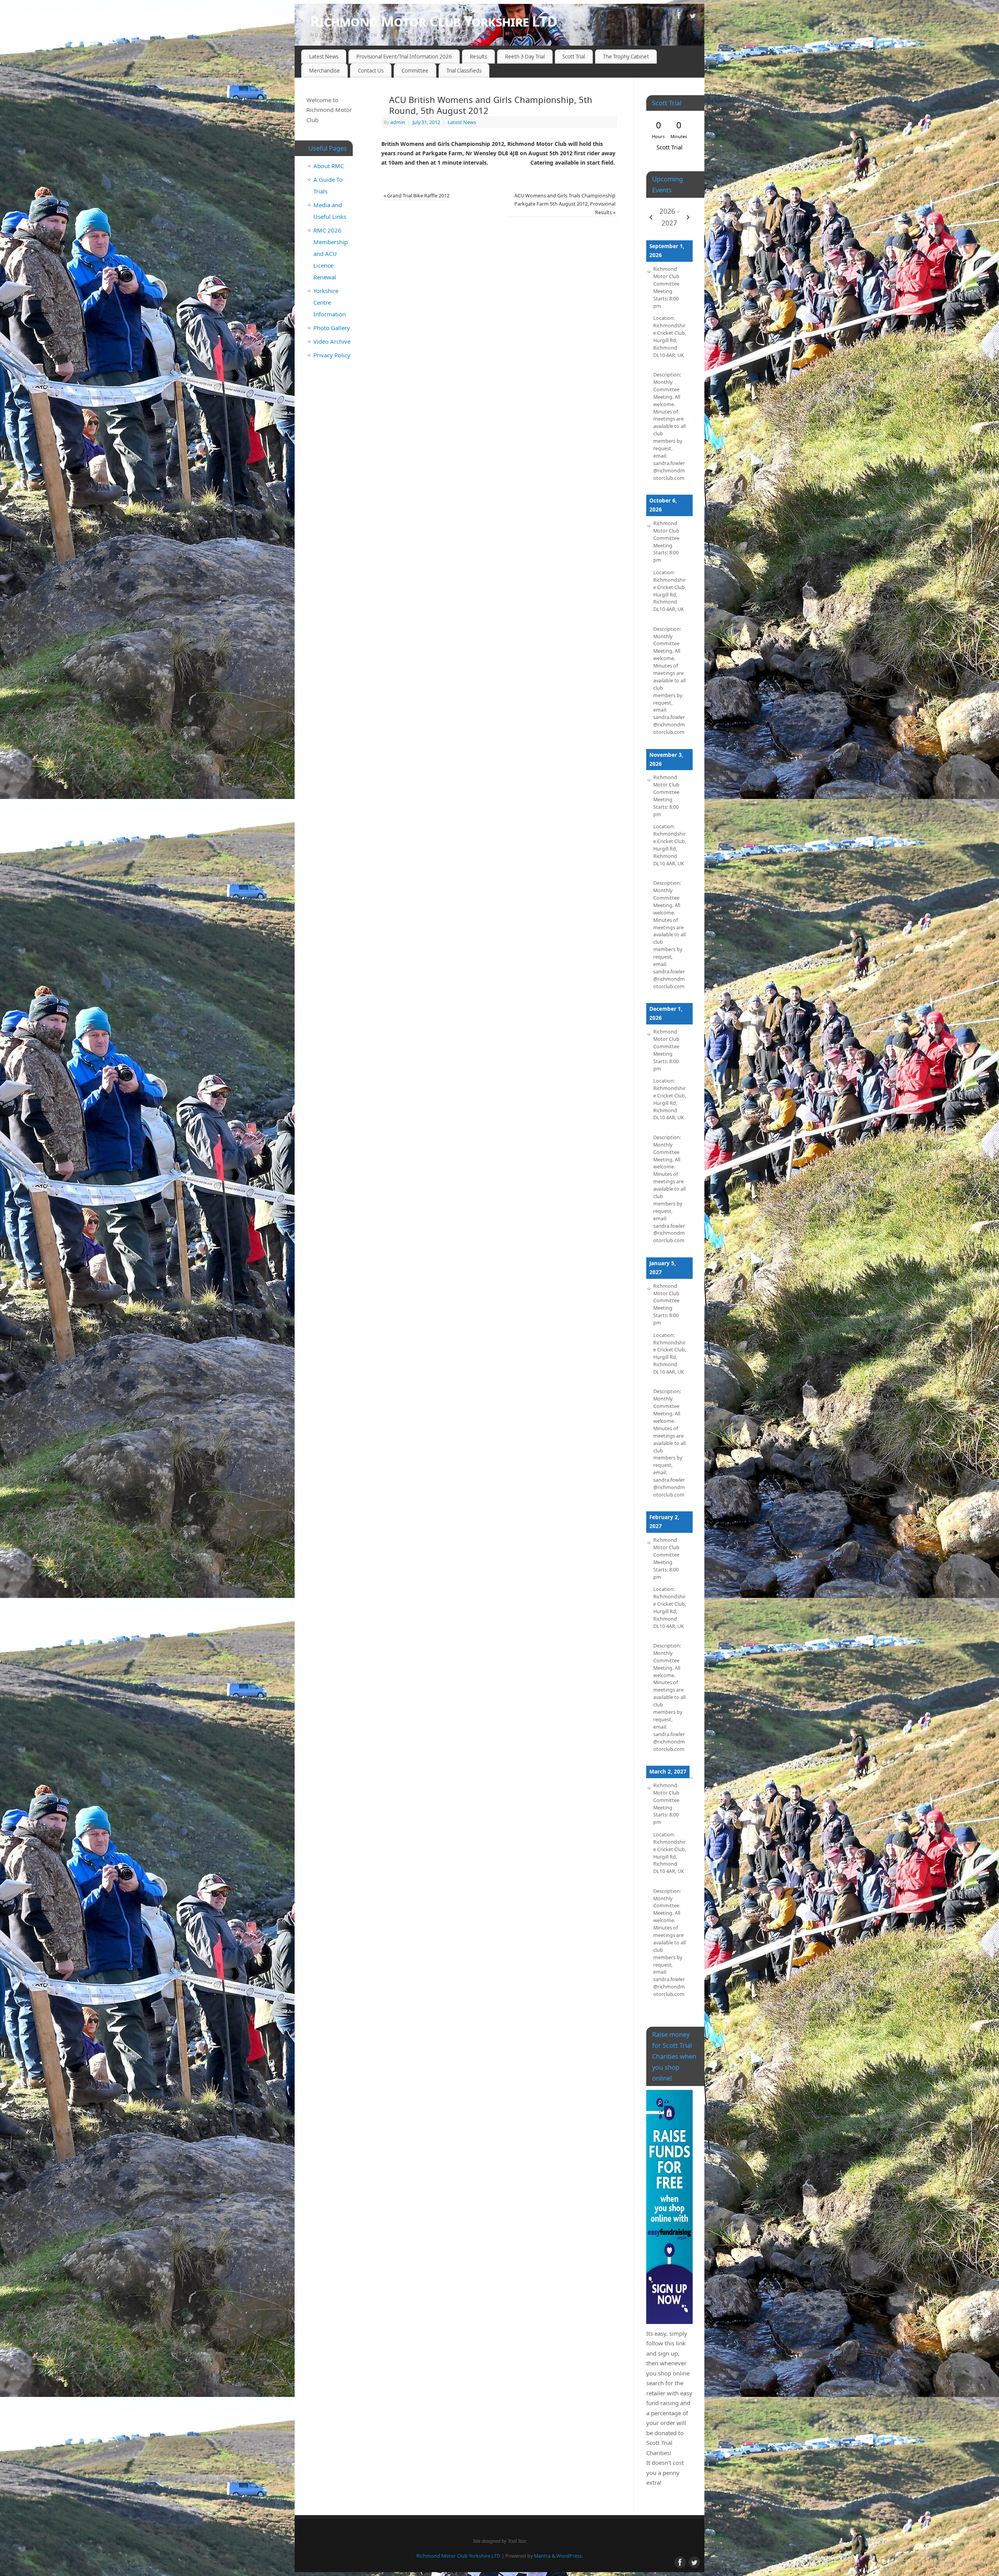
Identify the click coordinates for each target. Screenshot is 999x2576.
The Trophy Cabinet (626, 57)
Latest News (324, 57)
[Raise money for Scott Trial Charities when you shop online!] (669, 2207)
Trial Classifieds (464, 71)
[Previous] (651, 217)
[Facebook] (679, 17)
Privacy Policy (332, 355)
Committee (415, 71)
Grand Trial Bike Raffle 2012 (417, 196)
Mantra (542, 2556)
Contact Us (371, 71)
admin (398, 122)
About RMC (329, 166)
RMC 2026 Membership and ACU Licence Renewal (331, 254)
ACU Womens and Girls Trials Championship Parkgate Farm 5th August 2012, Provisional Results (565, 204)
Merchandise (324, 71)
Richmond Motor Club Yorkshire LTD (434, 21)
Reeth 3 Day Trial (525, 57)
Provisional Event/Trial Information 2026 (404, 57)
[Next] (688, 217)
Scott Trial (574, 57)
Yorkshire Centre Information (330, 302)
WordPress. (570, 2556)
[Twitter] (693, 17)
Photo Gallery (332, 328)
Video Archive (332, 341)
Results (478, 57)
